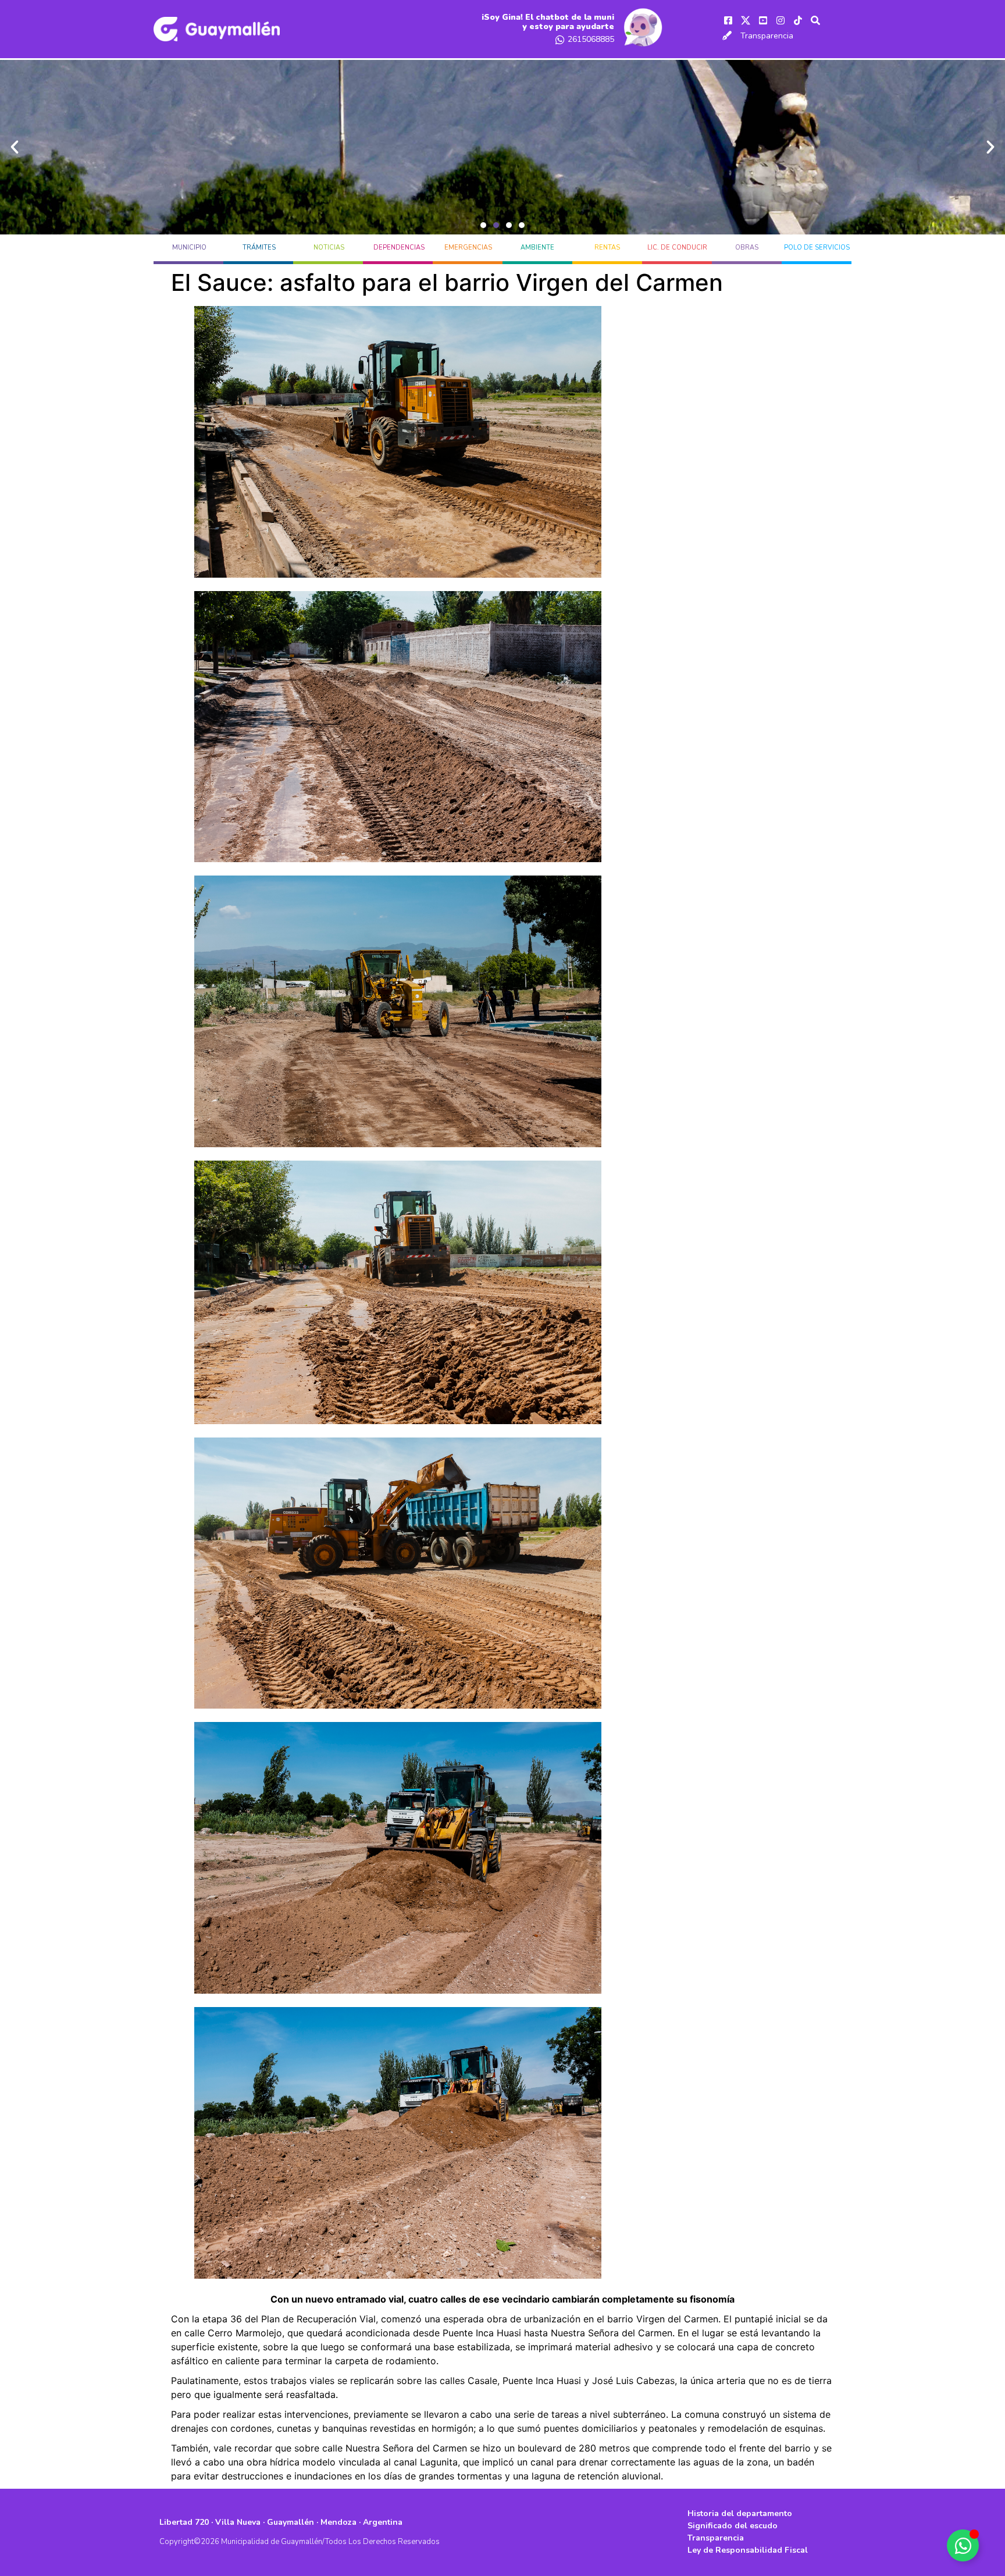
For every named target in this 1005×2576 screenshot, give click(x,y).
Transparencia (767, 36)
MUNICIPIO (189, 248)
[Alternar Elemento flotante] (963, 2545)
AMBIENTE (537, 248)
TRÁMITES (259, 248)
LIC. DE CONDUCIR (677, 248)
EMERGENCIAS (468, 248)
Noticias (329, 248)
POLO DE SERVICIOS (817, 248)
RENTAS (607, 248)
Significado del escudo (733, 2526)
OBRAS (747, 248)
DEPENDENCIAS (399, 248)
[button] (483, 225)
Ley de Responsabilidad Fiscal (748, 2550)
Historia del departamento (740, 2513)
